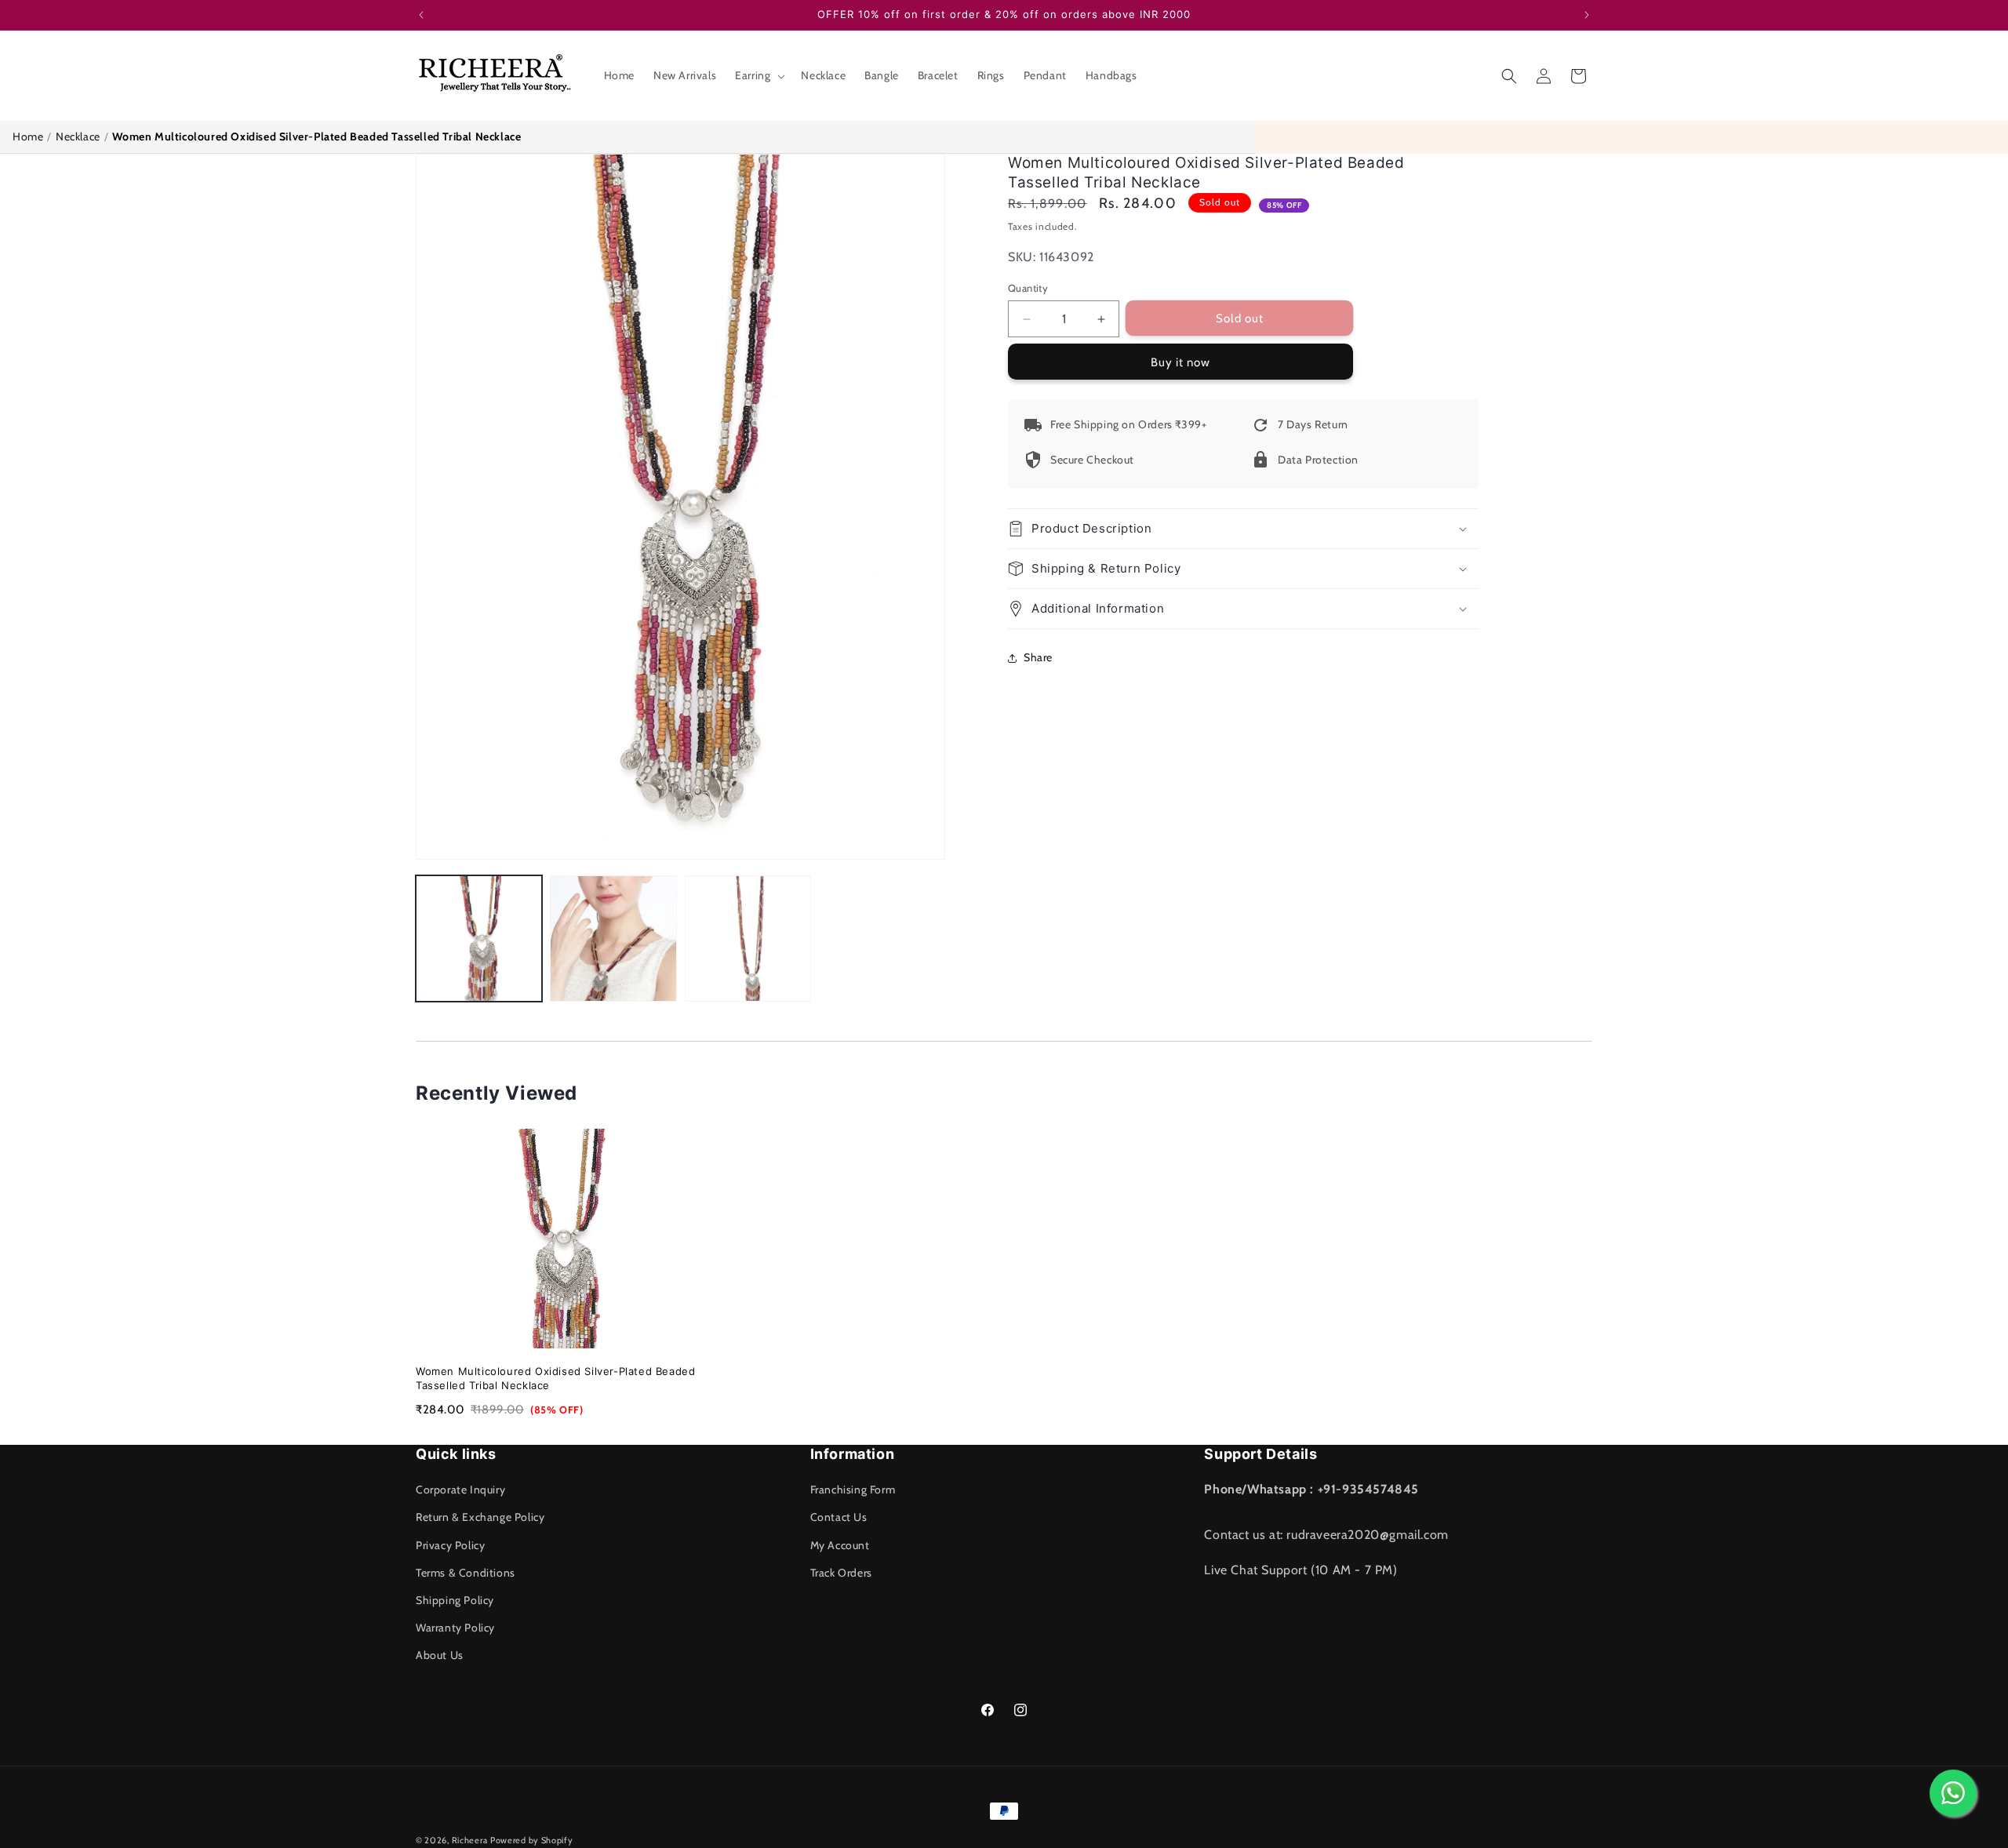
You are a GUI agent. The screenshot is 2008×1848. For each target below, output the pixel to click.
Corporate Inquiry (460, 1490)
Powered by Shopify (532, 1840)
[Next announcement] (1587, 15)
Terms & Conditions (466, 1573)
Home (28, 136)
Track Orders (841, 1573)
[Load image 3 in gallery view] (748, 939)
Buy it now (1180, 362)
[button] (758, 75)
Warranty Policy (455, 1628)
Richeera (470, 1840)
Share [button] (1038, 657)
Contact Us (839, 1517)
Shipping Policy (455, 1600)
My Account (840, 1545)
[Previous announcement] (421, 15)
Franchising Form (853, 1490)
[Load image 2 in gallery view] (613, 939)
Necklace (78, 136)
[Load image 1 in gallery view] (479, 939)
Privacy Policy (450, 1545)
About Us (440, 1655)
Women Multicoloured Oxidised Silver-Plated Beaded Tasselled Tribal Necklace (555, 1378)
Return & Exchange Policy (480, 1517)
